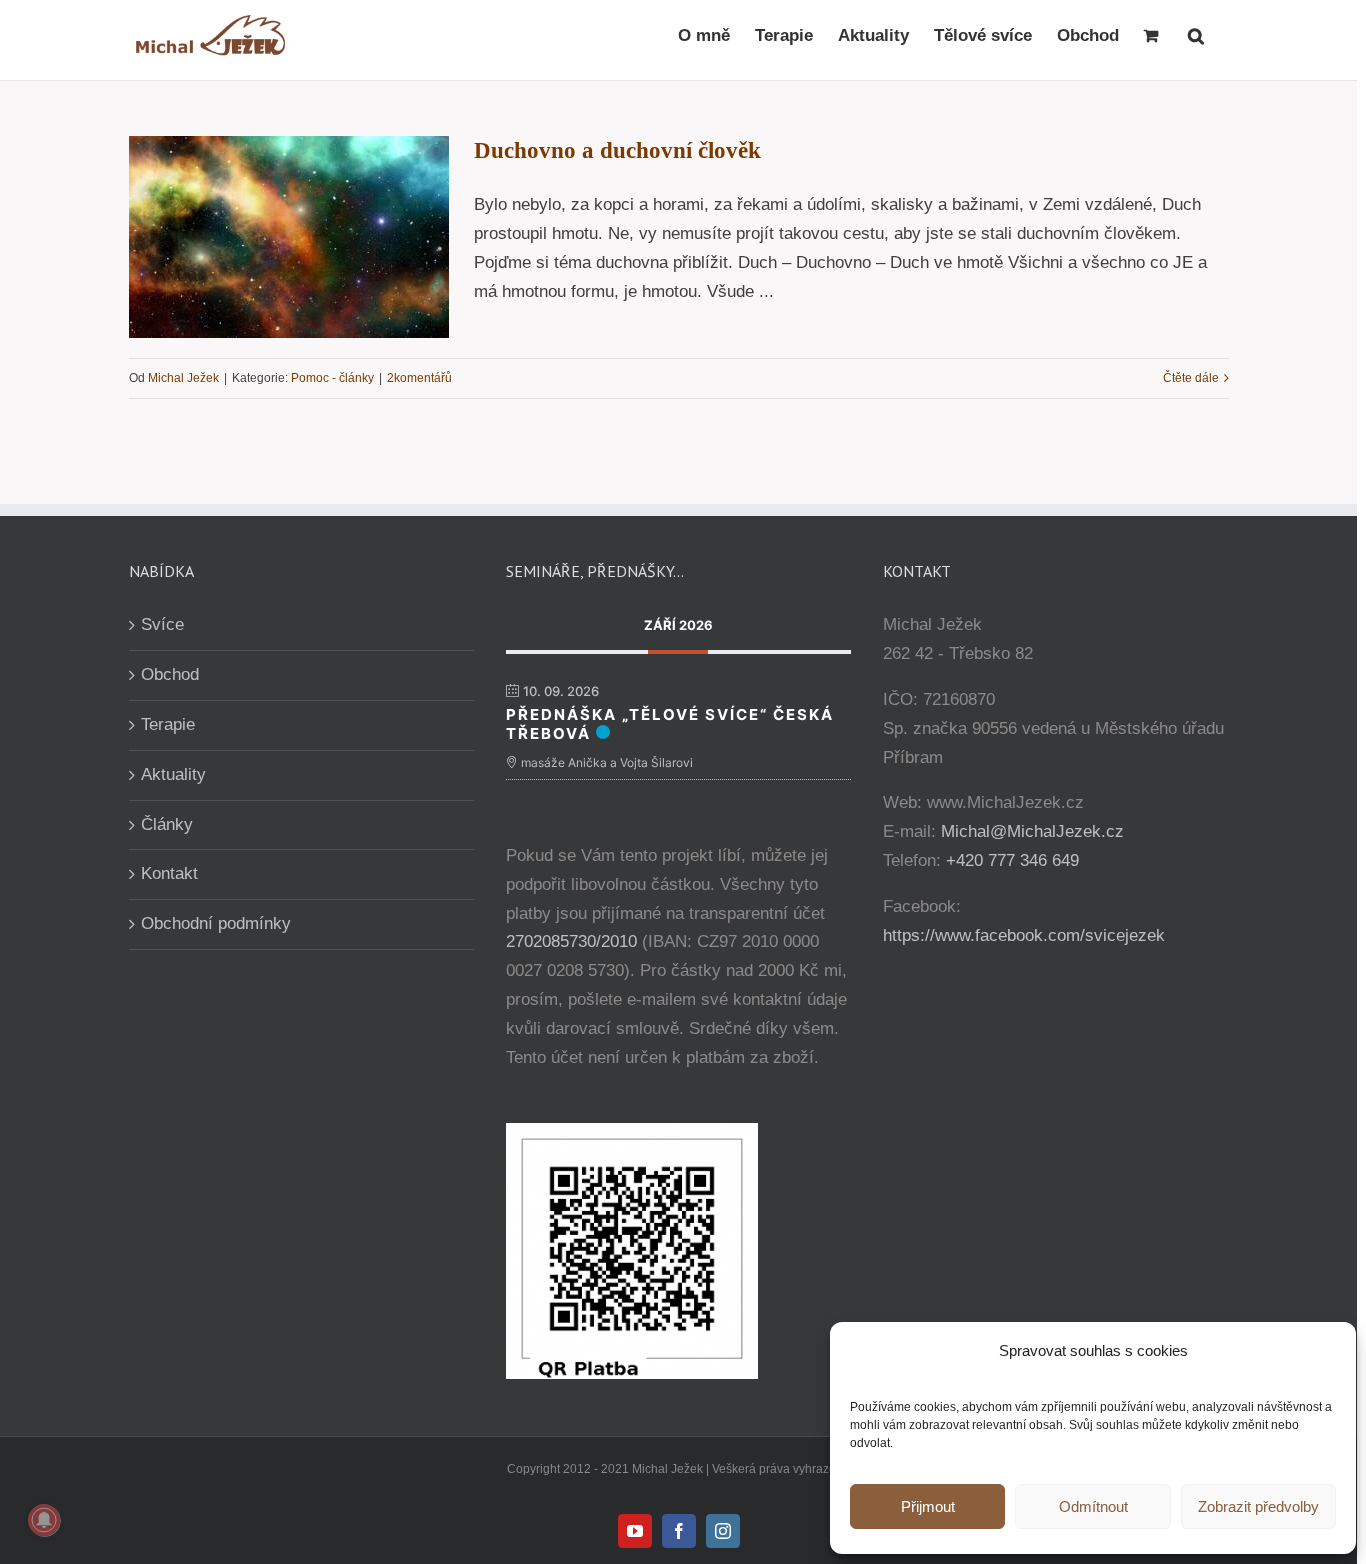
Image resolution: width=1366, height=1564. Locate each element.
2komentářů (419, 378)
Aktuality (173, 774)
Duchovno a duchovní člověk (617, 150)
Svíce (162, 624)
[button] (1196, 35)
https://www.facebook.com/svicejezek (1024, 935)
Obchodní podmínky (216, 923)
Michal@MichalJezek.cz (1032, 831)
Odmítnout (1093, 1506)
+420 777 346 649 (1012, 860)
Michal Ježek (183, 378)
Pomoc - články (332, 378)
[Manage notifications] (44, 1520)
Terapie (168, 724)
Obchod (170, 674)
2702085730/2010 (571, 941)
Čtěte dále (1191, 378)
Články (167, 824)
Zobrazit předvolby (1258, 1506)
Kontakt (169, 873)
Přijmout (928, 1506)
